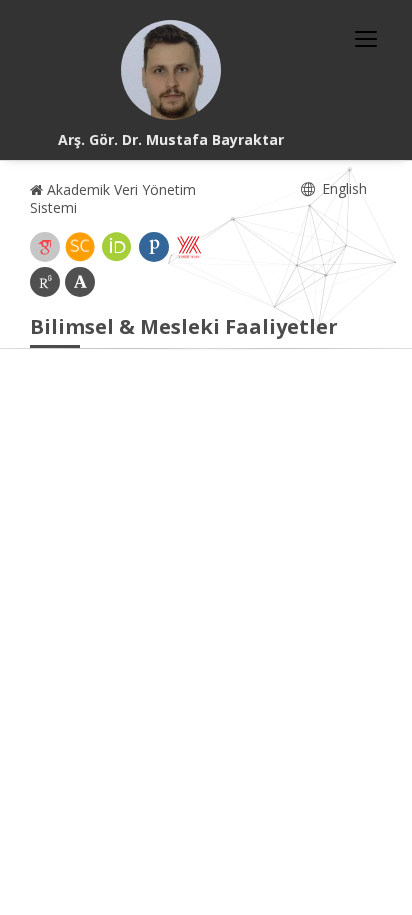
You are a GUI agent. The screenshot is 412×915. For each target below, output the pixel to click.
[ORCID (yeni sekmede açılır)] (117, 247)
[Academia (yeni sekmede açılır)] (80, 282)
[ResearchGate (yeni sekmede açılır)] (45, 282)
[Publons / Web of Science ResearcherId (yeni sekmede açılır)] (154, 247)
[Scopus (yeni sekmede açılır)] (80, 247)
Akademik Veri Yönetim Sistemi (113, 198)
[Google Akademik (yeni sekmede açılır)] (45, 247)
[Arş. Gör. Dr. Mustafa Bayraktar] (171, 70)
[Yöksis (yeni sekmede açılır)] (189, 247)
